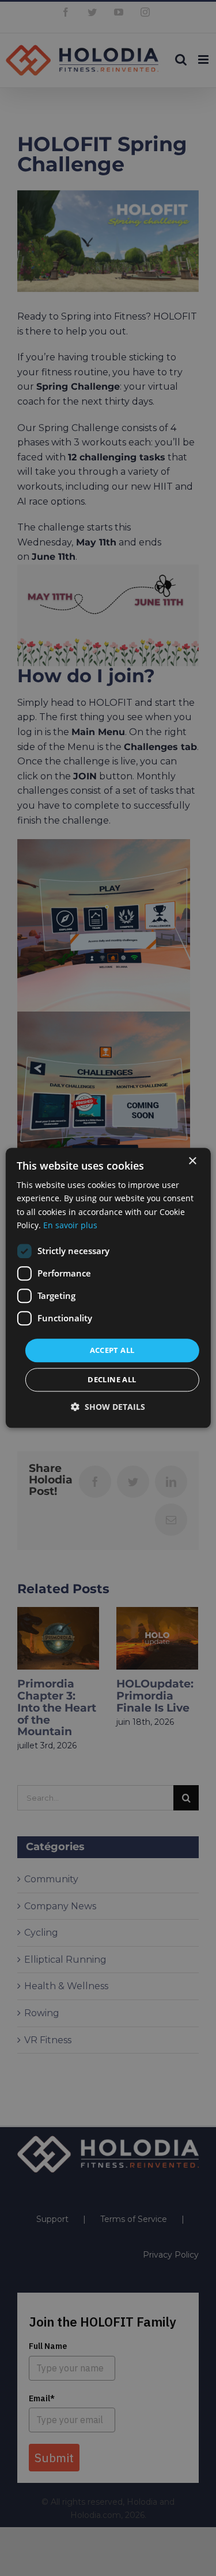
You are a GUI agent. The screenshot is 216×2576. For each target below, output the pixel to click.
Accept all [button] (112, 1350)
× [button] (192, 1161)
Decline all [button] (112, 1380)
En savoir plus (70, 1225)
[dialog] (108, 1288)
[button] (108, 1407)
